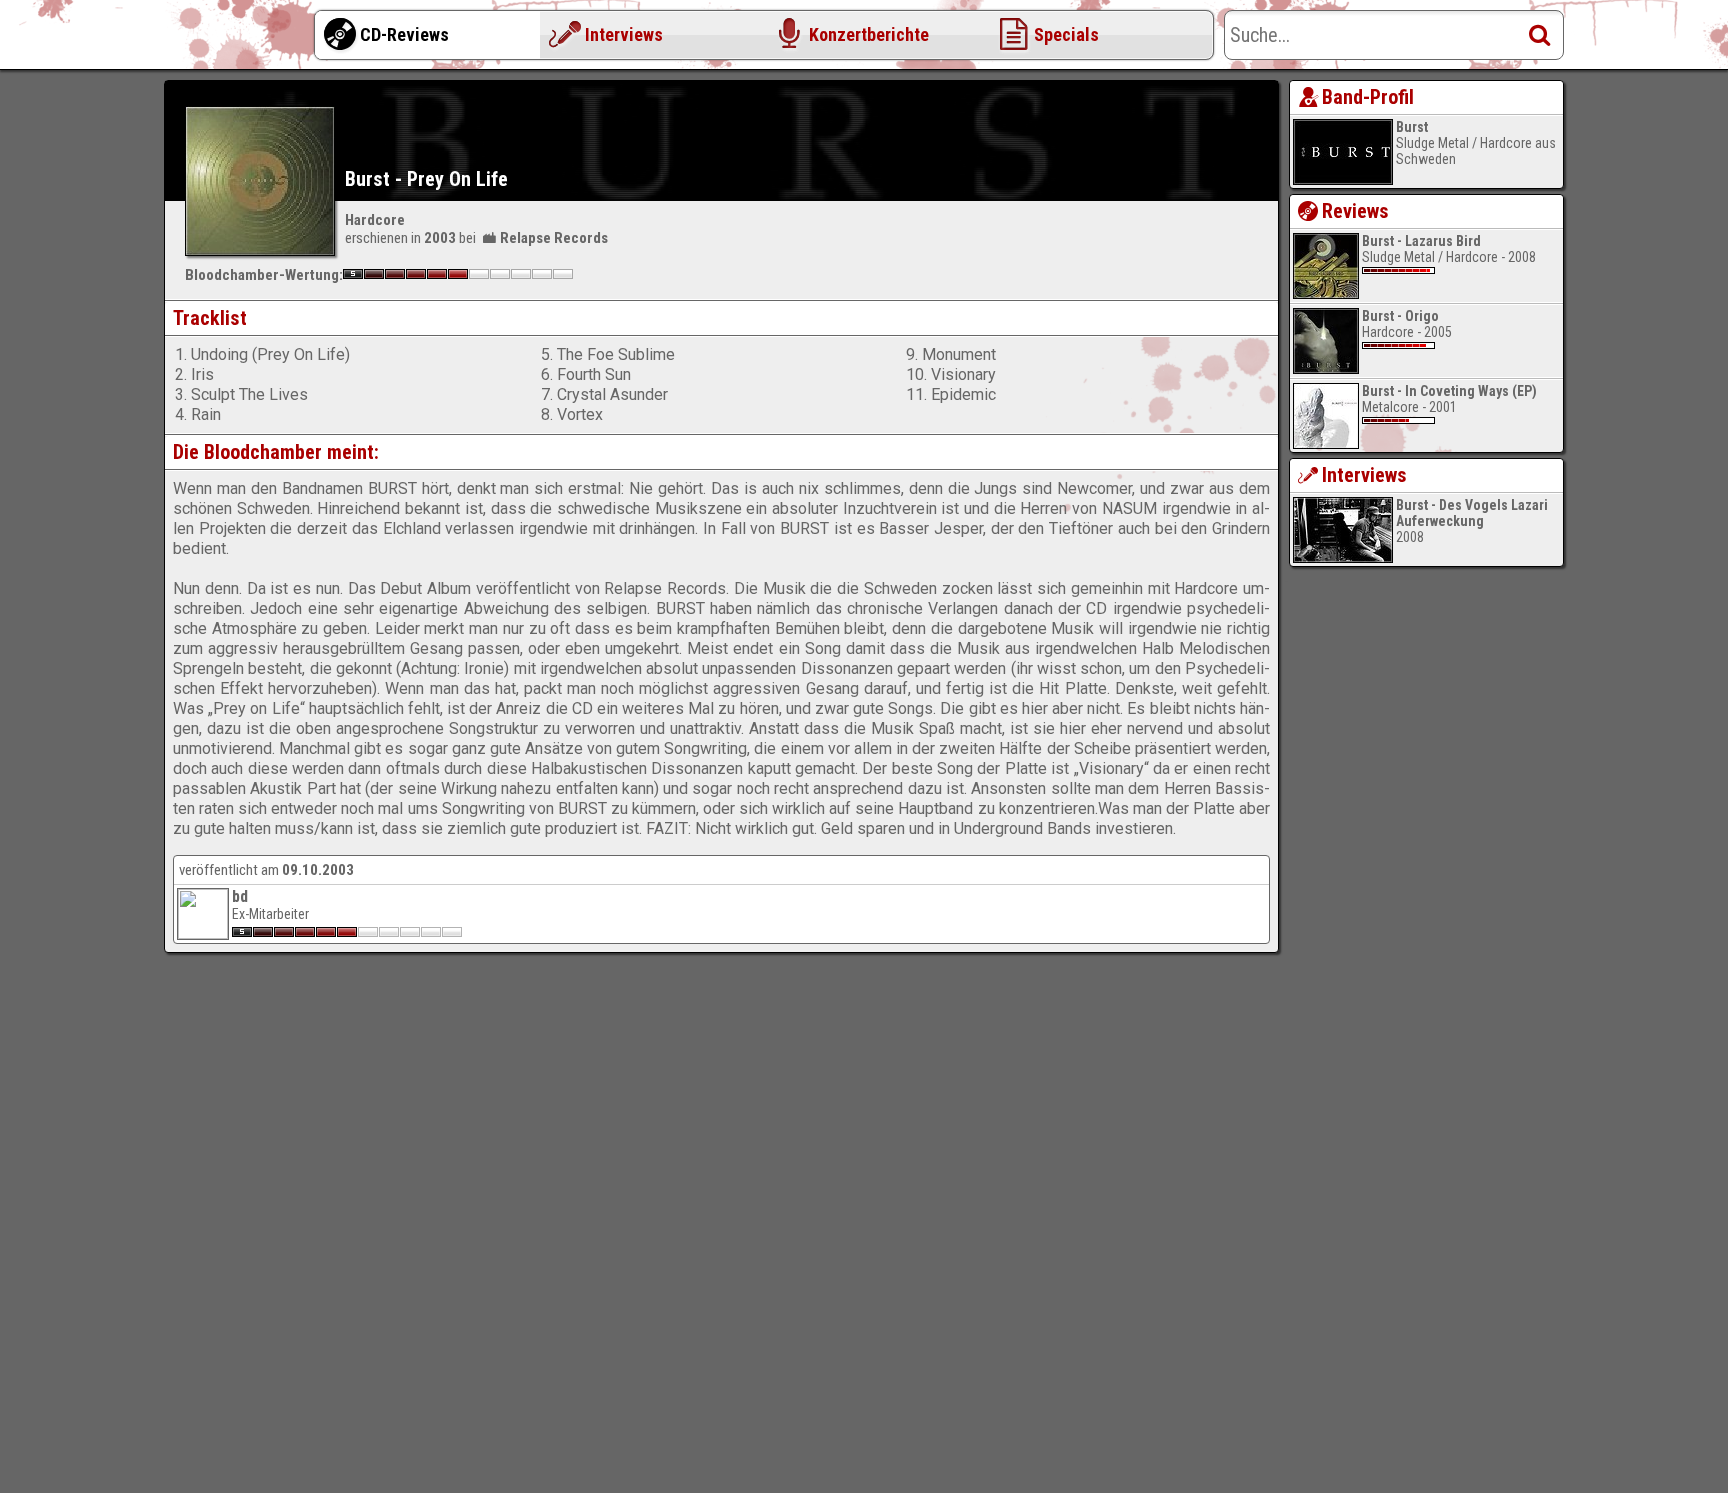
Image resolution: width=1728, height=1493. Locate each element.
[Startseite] (244, 40)
